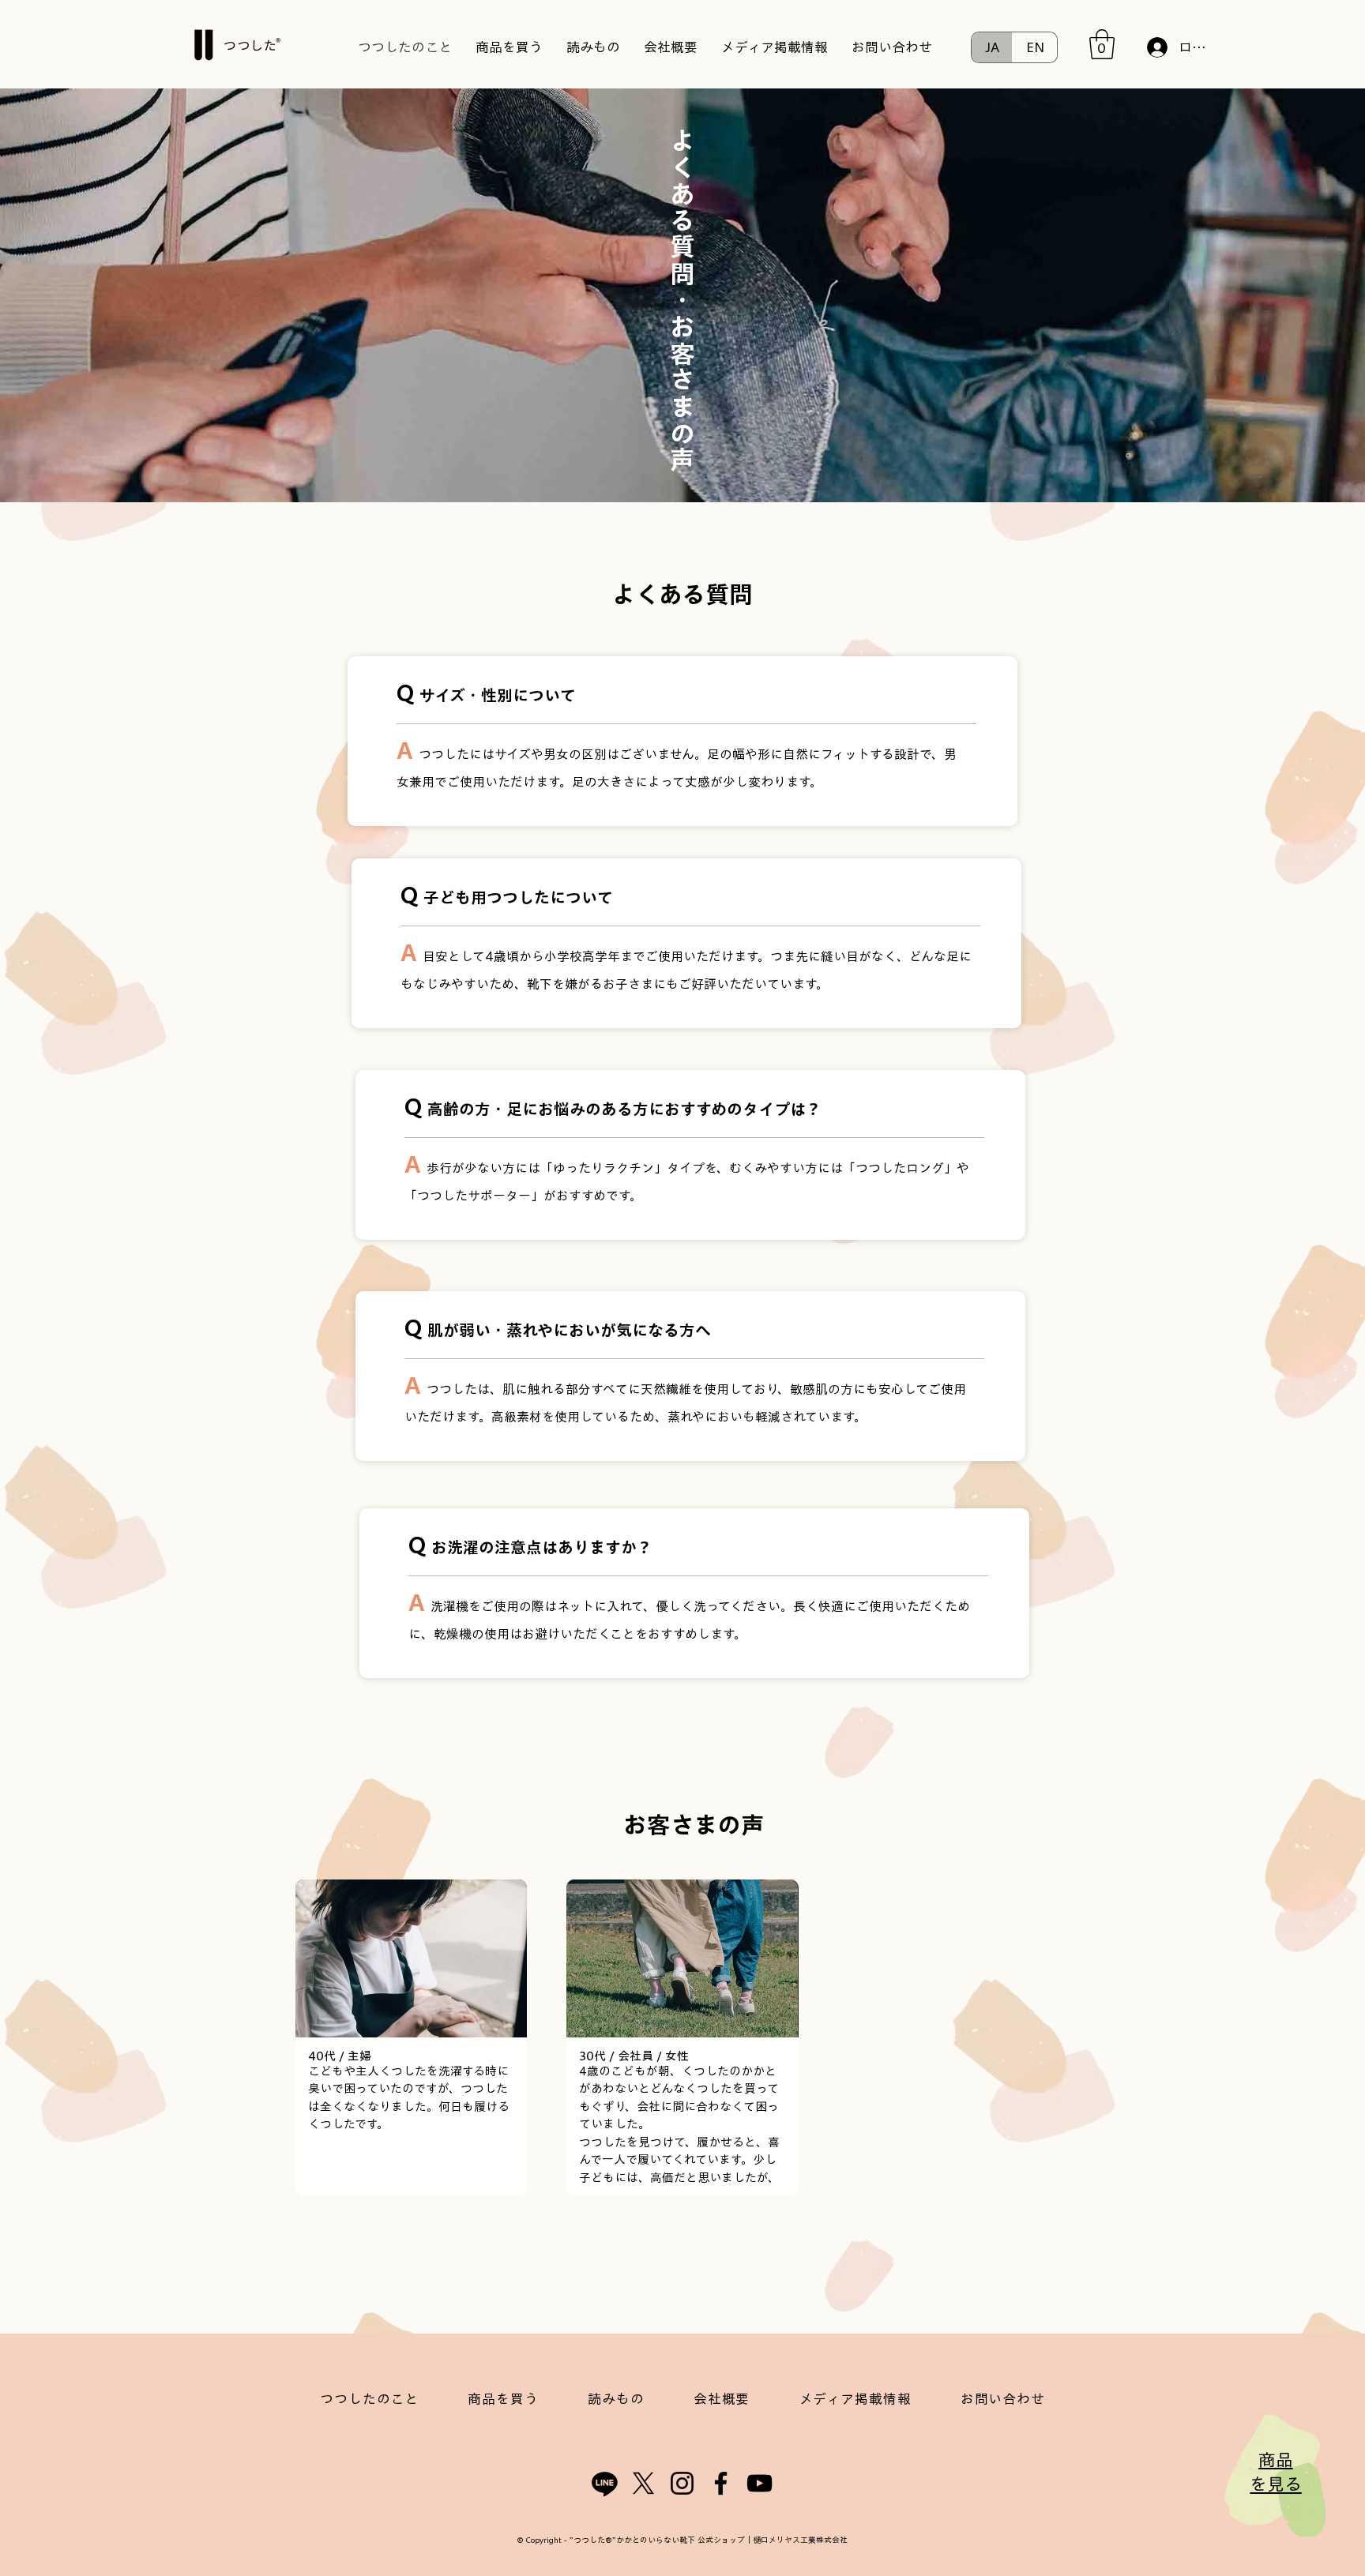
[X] (643, 2483)
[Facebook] (721, 2483)
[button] (1102, 44)
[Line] (605, 2483)
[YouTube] (760, 2483)
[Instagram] (682, 2483)
